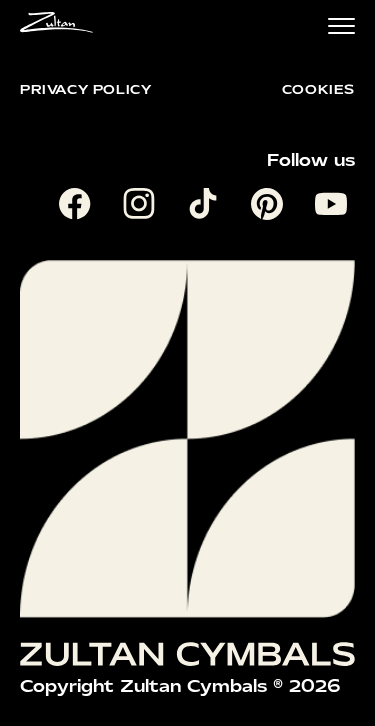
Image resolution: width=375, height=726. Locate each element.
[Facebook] (79, 208)
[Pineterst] (271, 208)
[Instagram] (143, 208)
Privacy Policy (85, 89)
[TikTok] (207, 208)
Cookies (318, 89)
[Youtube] (335, 208)
